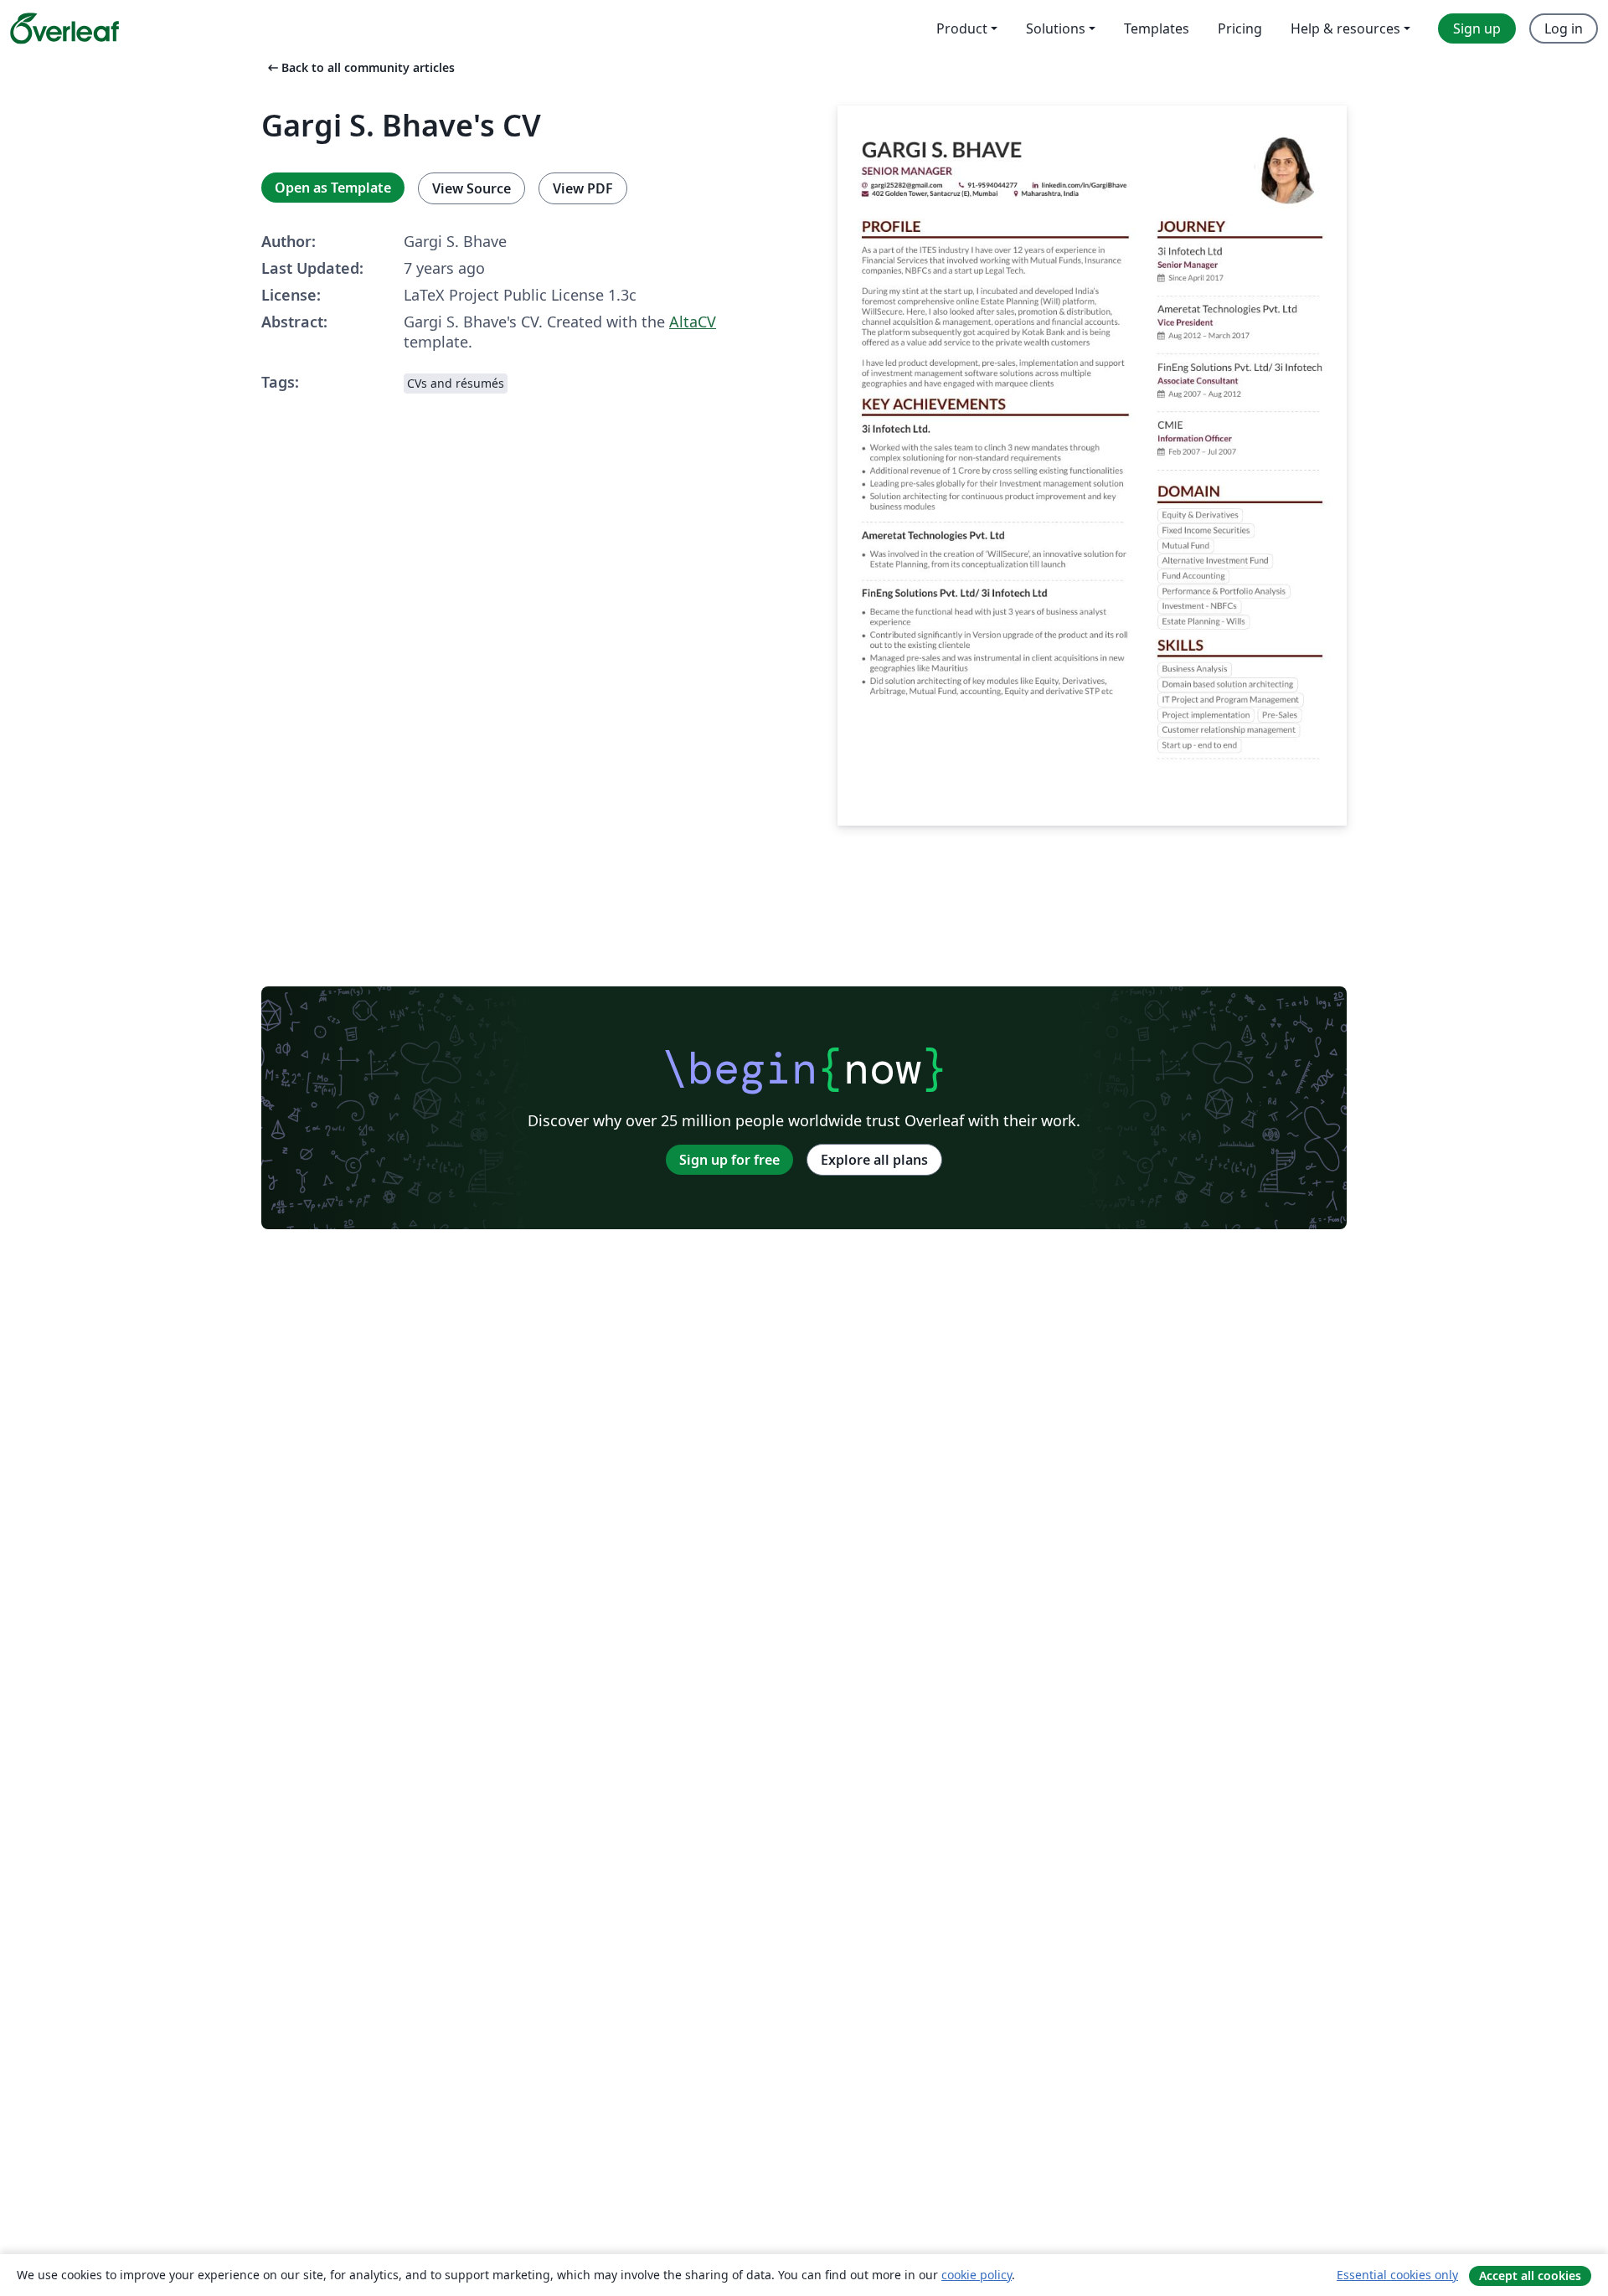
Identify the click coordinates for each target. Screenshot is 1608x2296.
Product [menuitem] (962, 28)
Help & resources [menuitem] (1345, 28)
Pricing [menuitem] (1240, 28)
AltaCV (693, 322)
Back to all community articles (360, 67)
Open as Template (333, 188)
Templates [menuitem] (1157, 28)
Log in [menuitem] (1564, 28)
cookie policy (977, 2275)
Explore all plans (874, 1160)
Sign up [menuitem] (1477, 28)
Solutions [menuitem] (1056, 28)
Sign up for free (729, 1160)
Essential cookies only (1397, 2275)
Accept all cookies (1530, 2275)
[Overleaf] (64, 28)
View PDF (583, 188)
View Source (472, 188)
